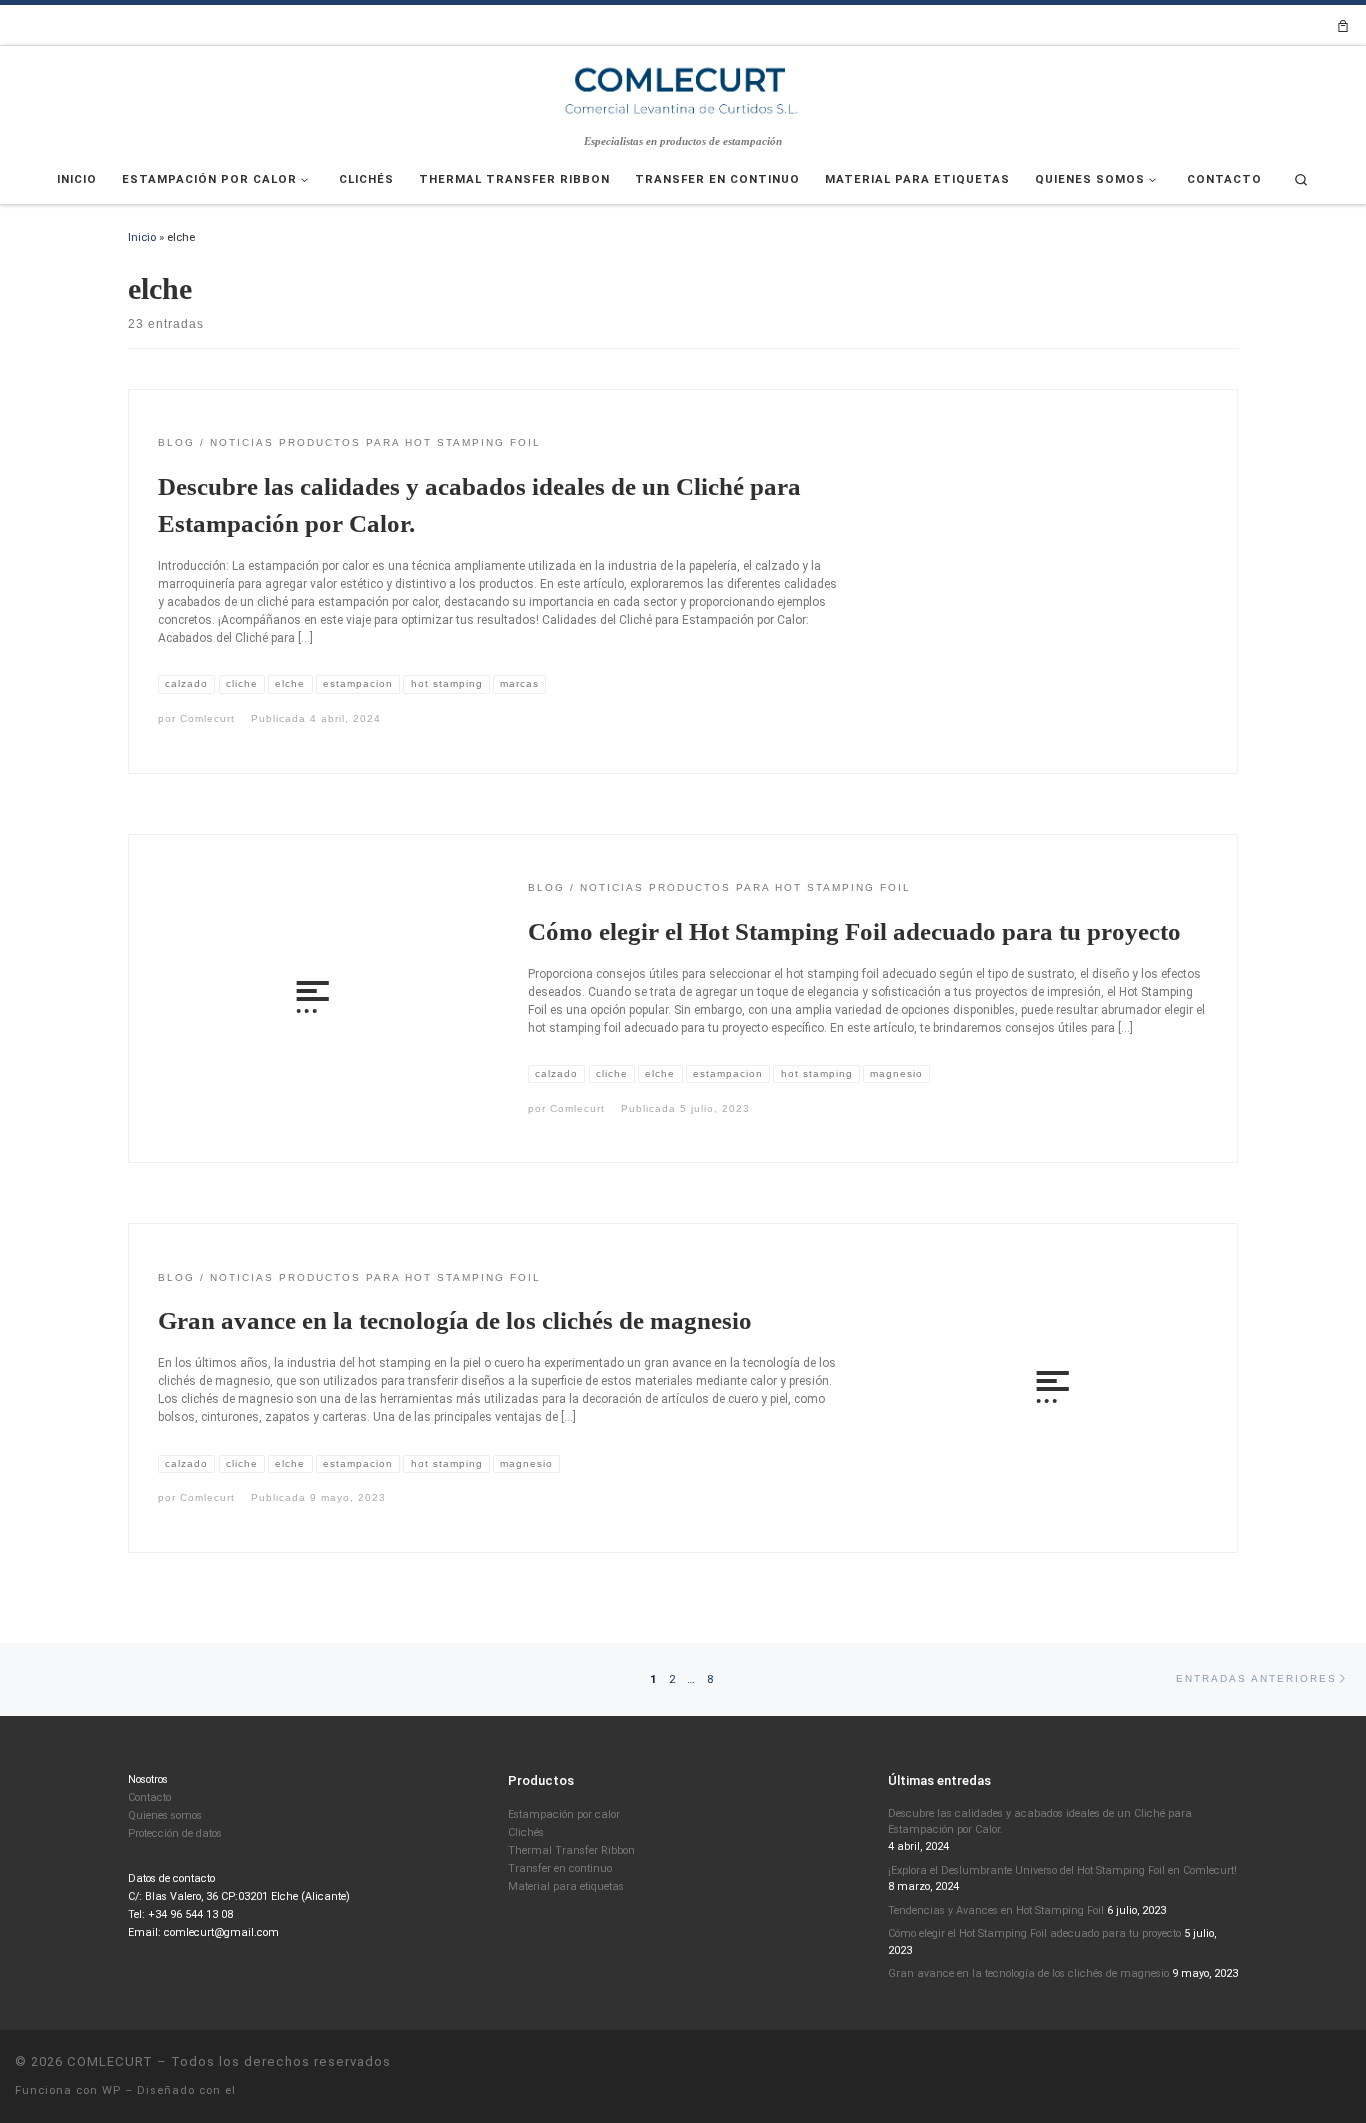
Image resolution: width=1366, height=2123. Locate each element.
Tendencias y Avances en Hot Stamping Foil (996, 1910)
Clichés (526, 1832)
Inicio (142, 237)
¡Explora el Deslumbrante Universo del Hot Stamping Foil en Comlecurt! (1062, 1870)
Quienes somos (165, 1815)
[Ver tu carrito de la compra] (1342, 25)
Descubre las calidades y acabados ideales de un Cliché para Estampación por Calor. (1040, 1822)
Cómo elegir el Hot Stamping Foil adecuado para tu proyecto (854, 931)
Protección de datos (175, 1833)
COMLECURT (110, 2061)
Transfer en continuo (560, 1868)
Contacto (149, 1797)
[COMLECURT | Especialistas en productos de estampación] (683, 89)
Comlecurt (207, 718)
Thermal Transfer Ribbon (571, 1850)
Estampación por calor (564, 1814)
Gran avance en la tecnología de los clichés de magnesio (455, 1320)
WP (111, 2090)
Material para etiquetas (566, 1886)
